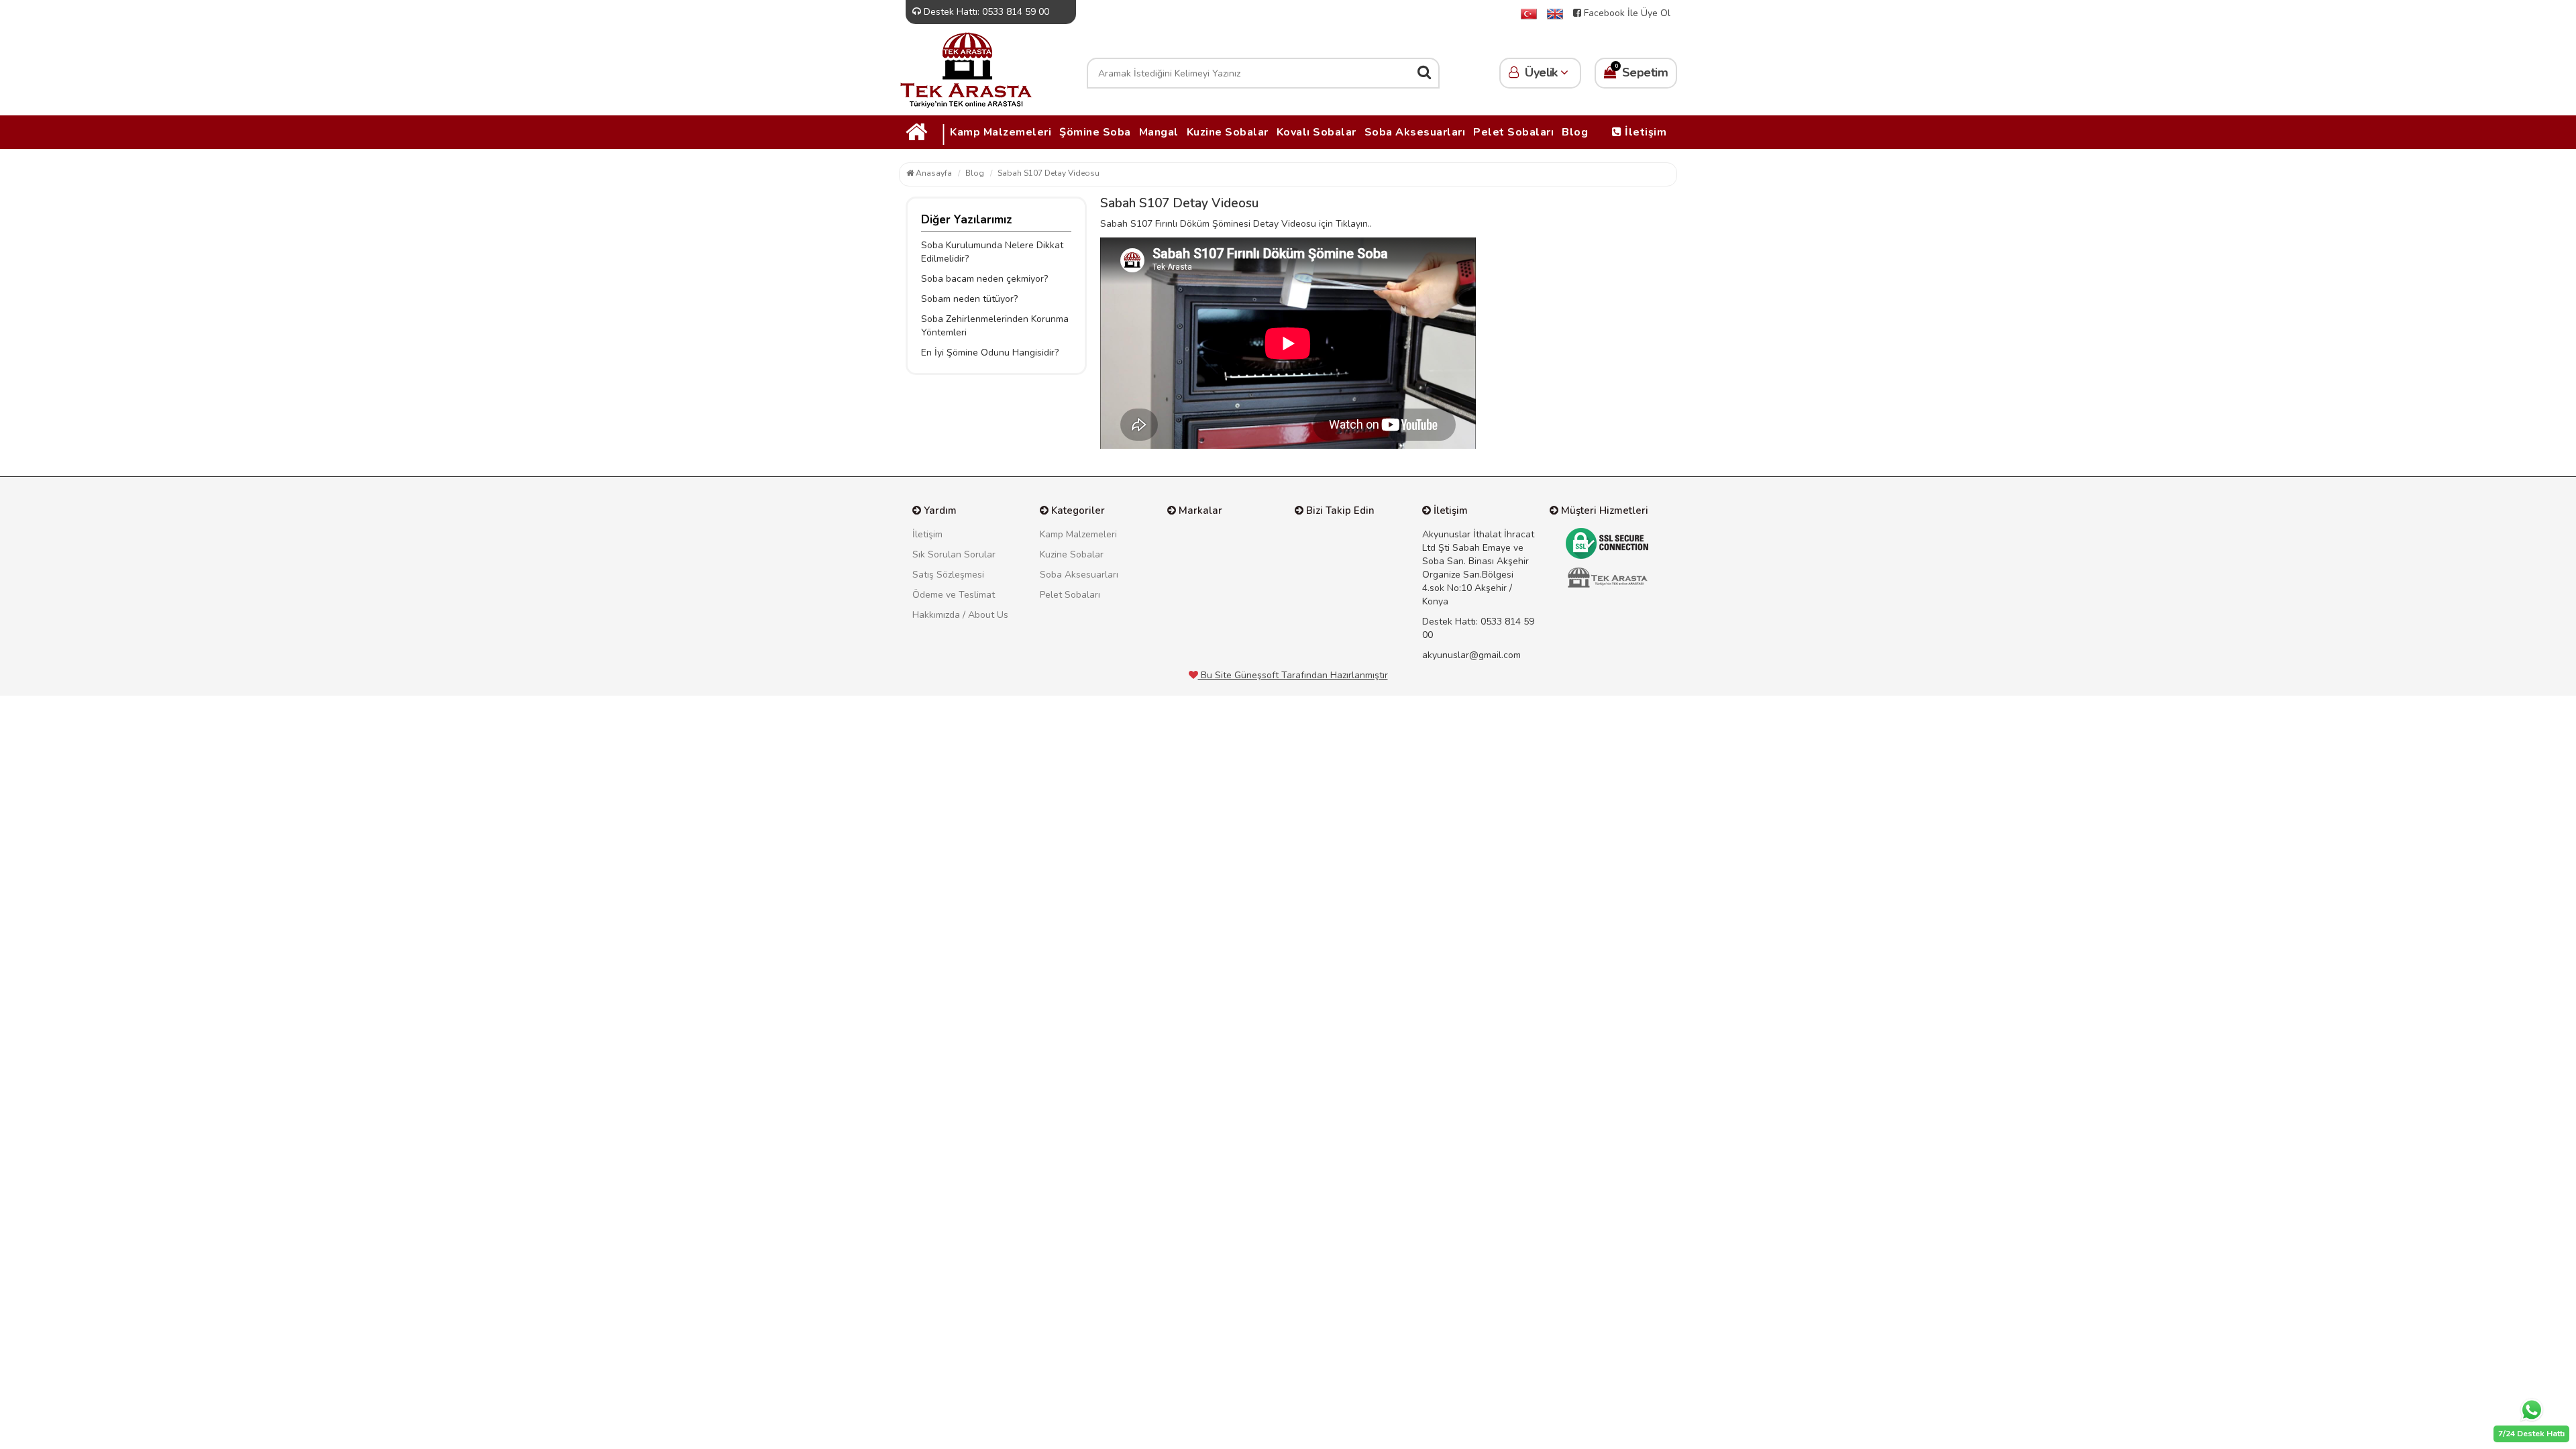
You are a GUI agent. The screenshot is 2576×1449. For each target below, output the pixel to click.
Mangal (1159, 132)
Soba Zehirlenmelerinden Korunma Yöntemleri (995, 326)
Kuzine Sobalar (1228, 132)
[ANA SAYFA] (1529, 13)
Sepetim (1641, 71)
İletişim (1645, 132)
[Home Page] (1555, 13)
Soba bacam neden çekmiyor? (984, 279)
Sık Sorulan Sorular (954, 554)
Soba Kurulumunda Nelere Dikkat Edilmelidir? (992, 252)
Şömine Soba (1095, 132)
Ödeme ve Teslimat (954, 595)
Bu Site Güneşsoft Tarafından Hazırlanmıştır (1293, 675)
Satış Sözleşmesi (948, 575)
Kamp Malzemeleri (1001, 132)
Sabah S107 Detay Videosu (1049, 173)
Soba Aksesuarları (1415, 132)
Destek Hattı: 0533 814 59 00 (985, 12)
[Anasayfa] (966, 69)
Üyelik (1542, 72)
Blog (1575, 132)
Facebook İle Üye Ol (1626, 13)
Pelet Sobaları (1513, 132)
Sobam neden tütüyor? (969, 299)
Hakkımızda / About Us (960, 615)
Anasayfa (933, 173)
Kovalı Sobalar (1317, 132)
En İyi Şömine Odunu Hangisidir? (990, 353)
